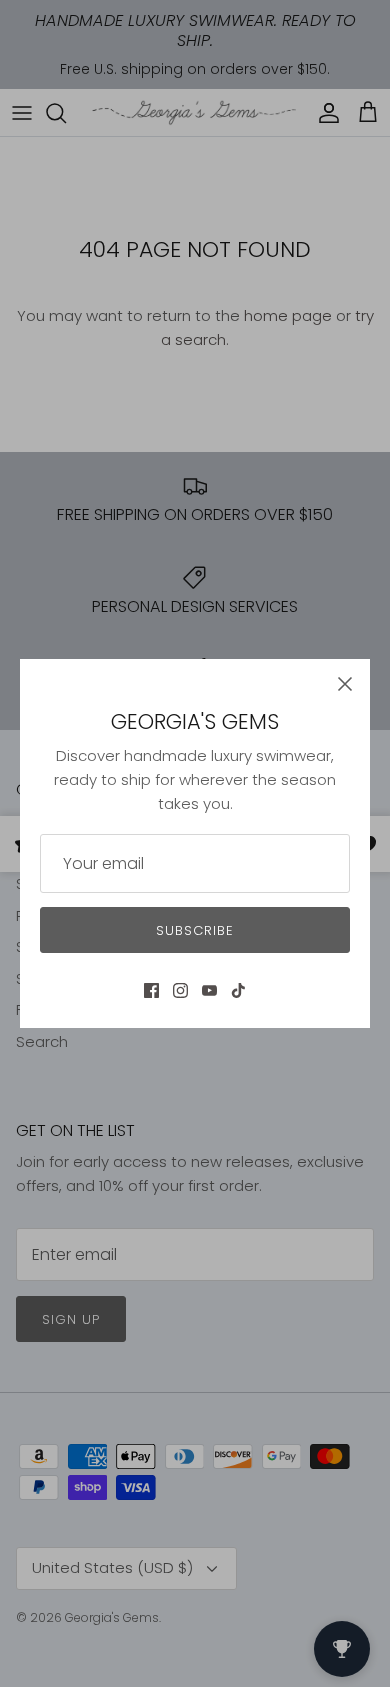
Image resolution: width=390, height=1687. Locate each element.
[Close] (345, 684)
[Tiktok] (238, 990)
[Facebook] (151, 990)
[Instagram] (180, 990)
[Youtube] (209, 990)
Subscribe (195, 930)
